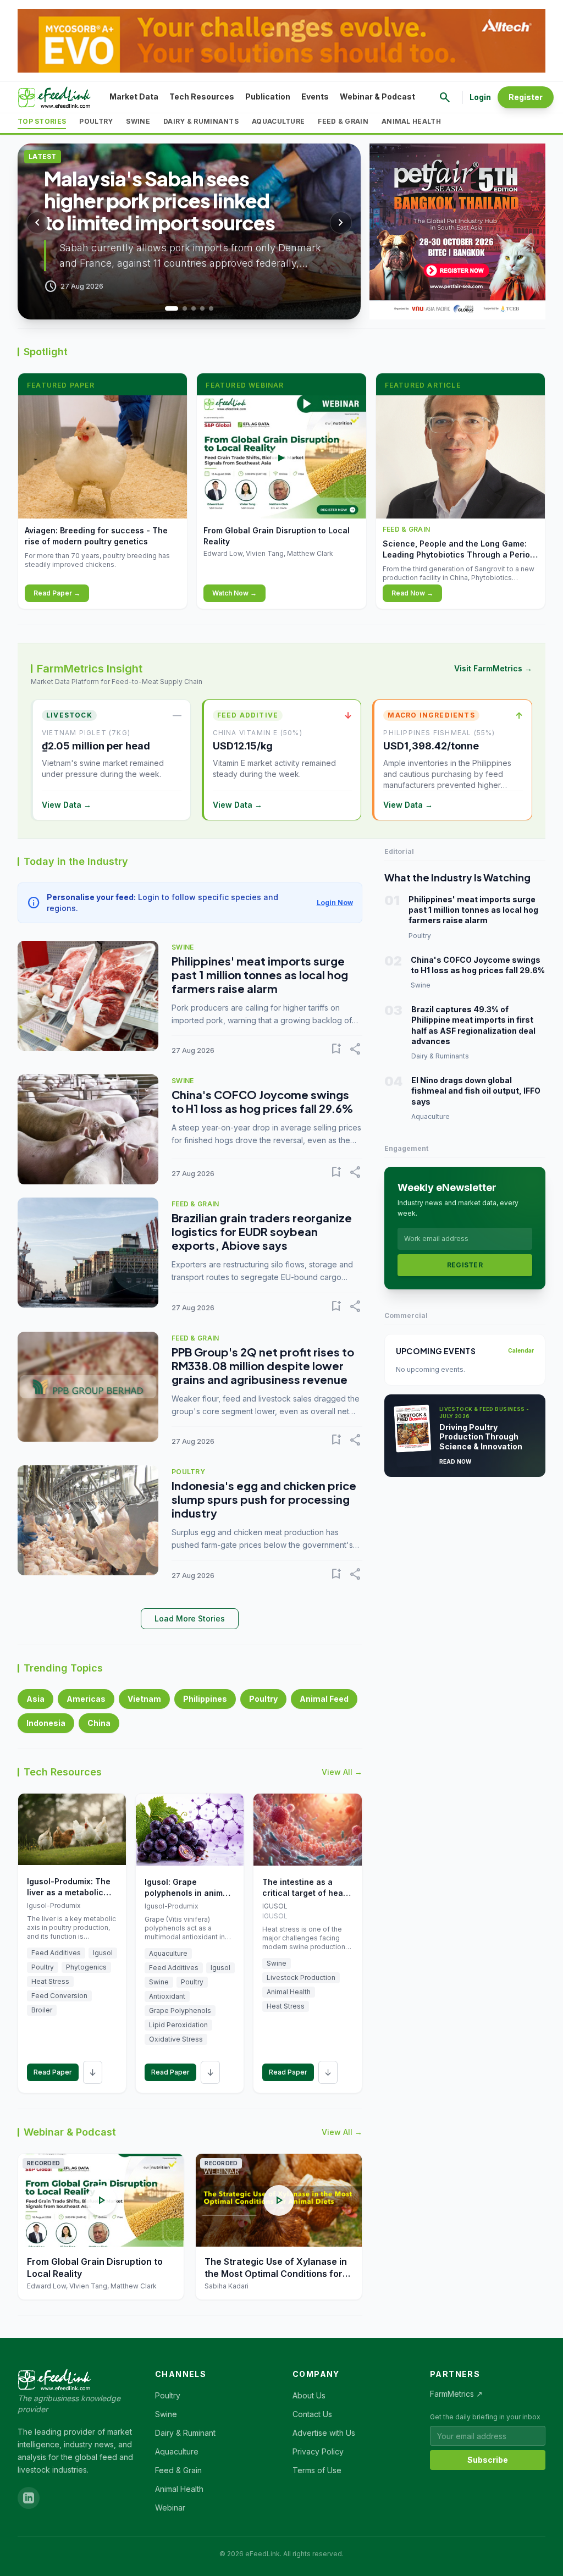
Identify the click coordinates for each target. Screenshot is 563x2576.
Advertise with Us (324, 2433)
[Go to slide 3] (194, 308)
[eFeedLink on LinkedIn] (29, 2498)
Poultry (96, 121)
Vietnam (144, 1699)
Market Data (134, 96)
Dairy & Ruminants (201, 121)
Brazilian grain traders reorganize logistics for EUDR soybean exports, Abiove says (262, 1231)
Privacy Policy (318, 2451)
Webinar (170, 2508)
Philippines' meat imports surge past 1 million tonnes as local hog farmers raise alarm (260, 975)
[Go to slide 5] (211, 308)
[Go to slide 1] (167, 308)
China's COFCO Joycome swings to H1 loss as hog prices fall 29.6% (262, 1101)
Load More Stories (190, 1618)
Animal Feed (324, 1699)
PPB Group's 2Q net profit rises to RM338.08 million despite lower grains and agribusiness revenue (263, 1366)
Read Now (456, 1461)
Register (526, 97)
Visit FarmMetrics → (493, 668)
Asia (35, 1699)
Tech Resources (202, 96)
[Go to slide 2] (180, 308)
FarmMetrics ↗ (456, 2394)
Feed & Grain (343, 121)
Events (315, 96)
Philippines (205, 1699)
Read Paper (53, 2072)
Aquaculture (278, 121)
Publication (268, 96)
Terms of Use (317, 2470)
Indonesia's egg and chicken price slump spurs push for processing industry (264, 1499)
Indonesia (46, 1723)
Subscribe (488, 2460)
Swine (138, 121)
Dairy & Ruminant (185, 2433)
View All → (342, 1772)
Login (480, 97)
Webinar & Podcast (377, 96)
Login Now (335, 903)
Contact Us (312, 2414)
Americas (86, 1699)
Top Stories (42, 121)
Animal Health (411, 121)
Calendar (521, 1350)
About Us (309, 2395)
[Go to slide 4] (202, 308)
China (99, 1723)
